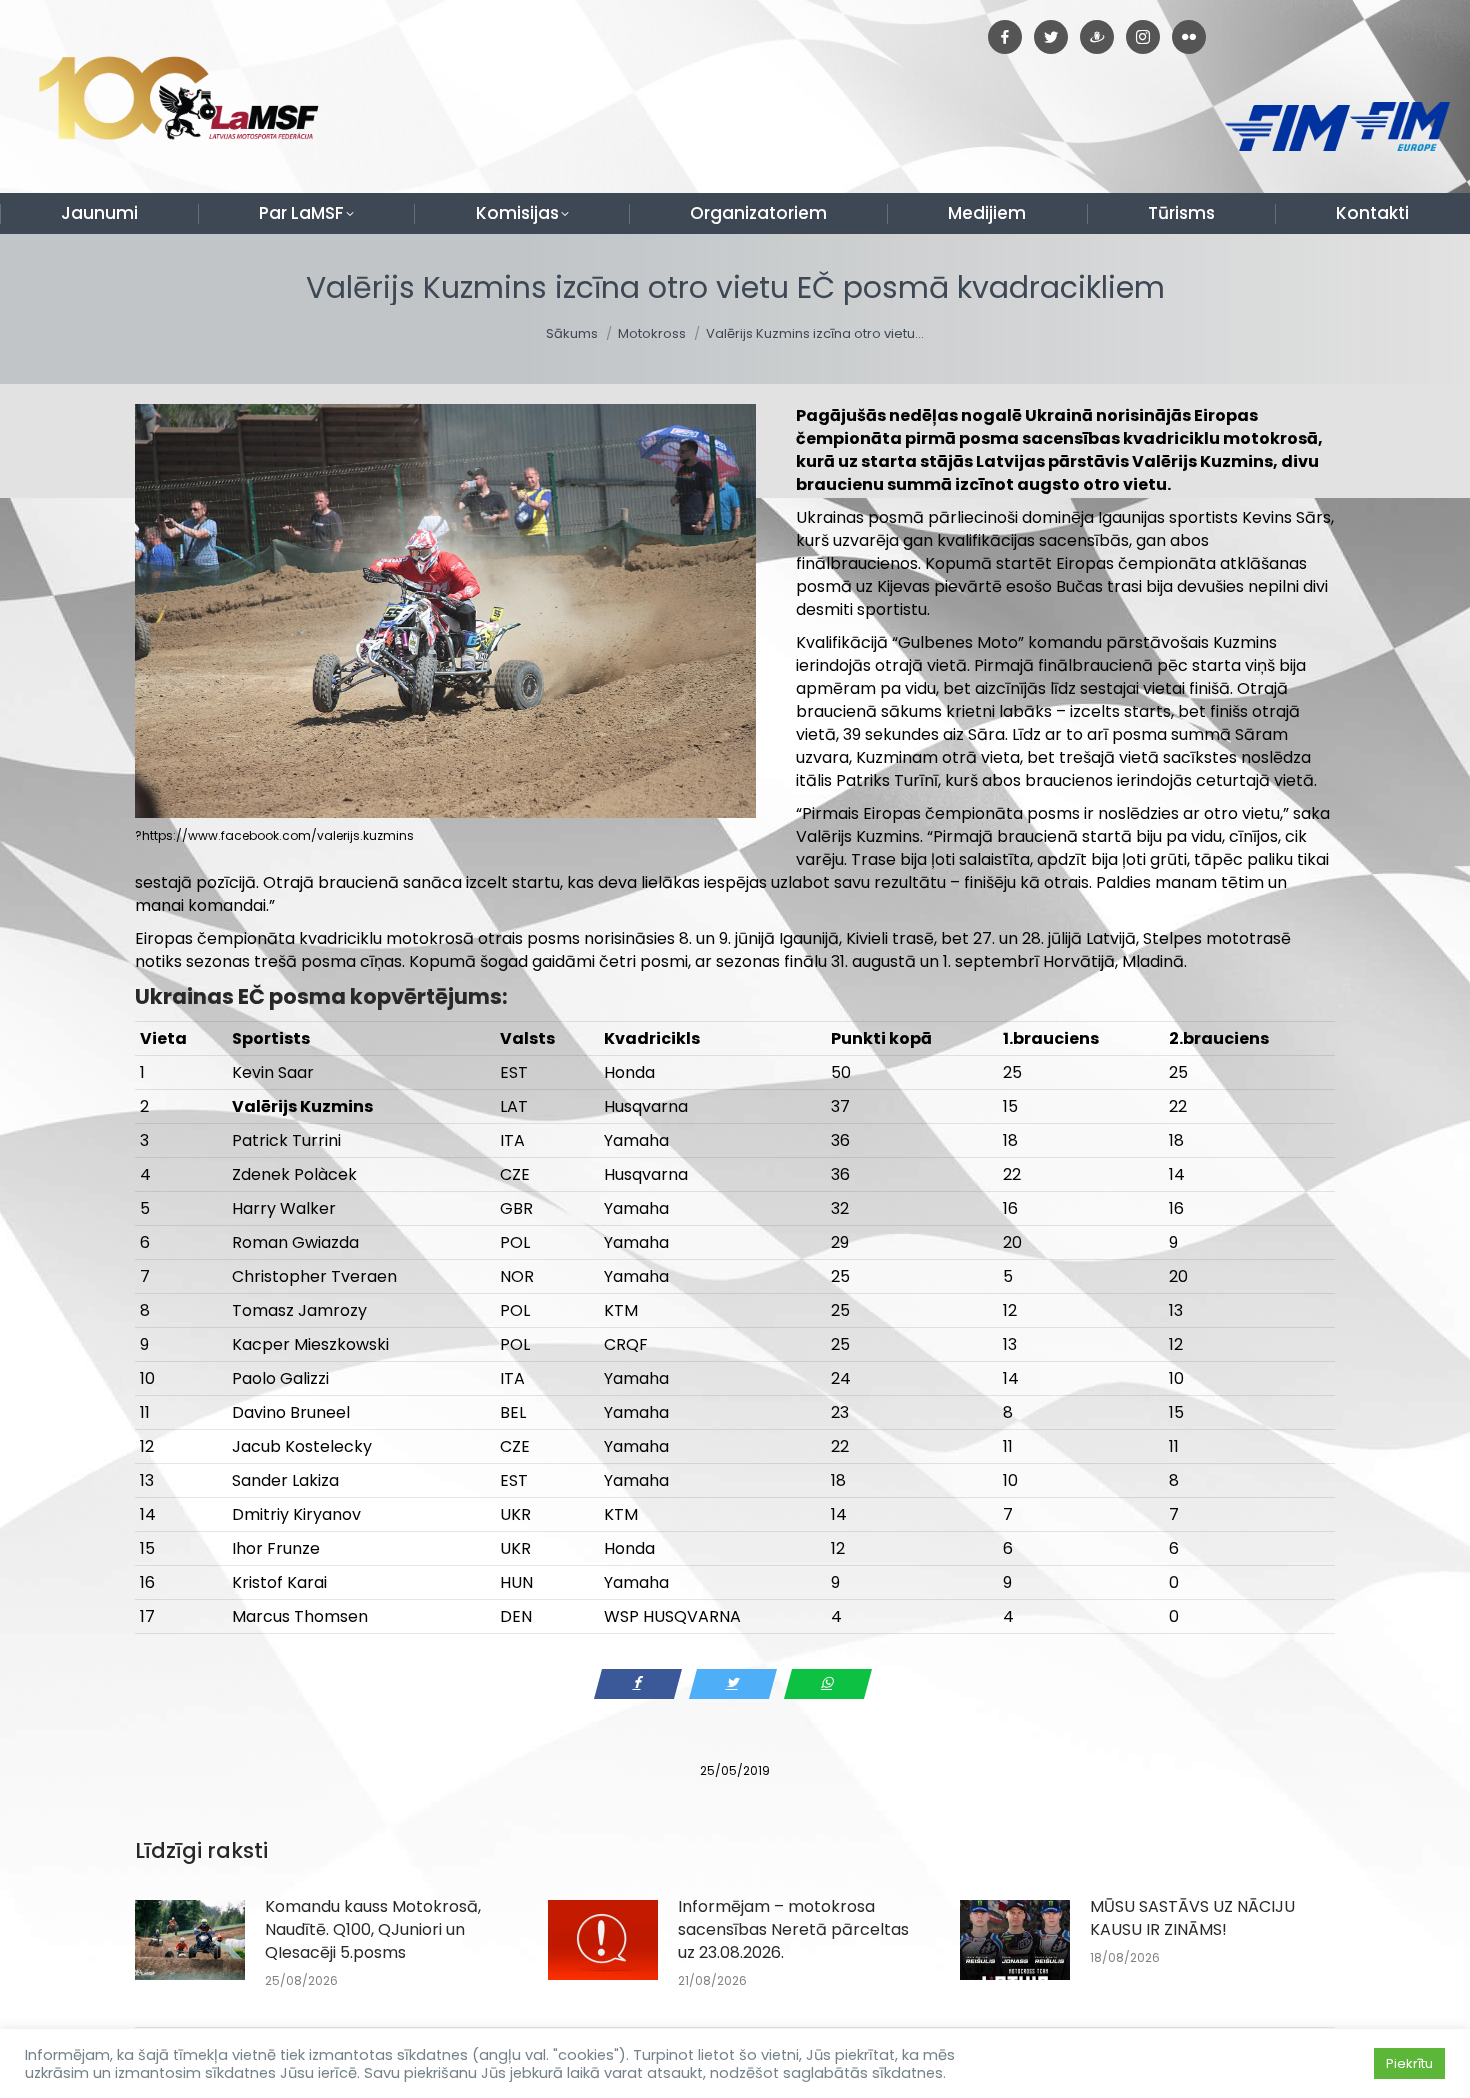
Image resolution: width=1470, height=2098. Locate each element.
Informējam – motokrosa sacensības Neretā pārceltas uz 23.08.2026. (793, 1929)
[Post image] (190, 1940)
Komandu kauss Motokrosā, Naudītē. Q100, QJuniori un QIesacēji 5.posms (373, 1929)
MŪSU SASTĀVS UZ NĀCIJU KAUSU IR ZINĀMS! (1192, 1918)
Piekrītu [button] (1409, 2063)
